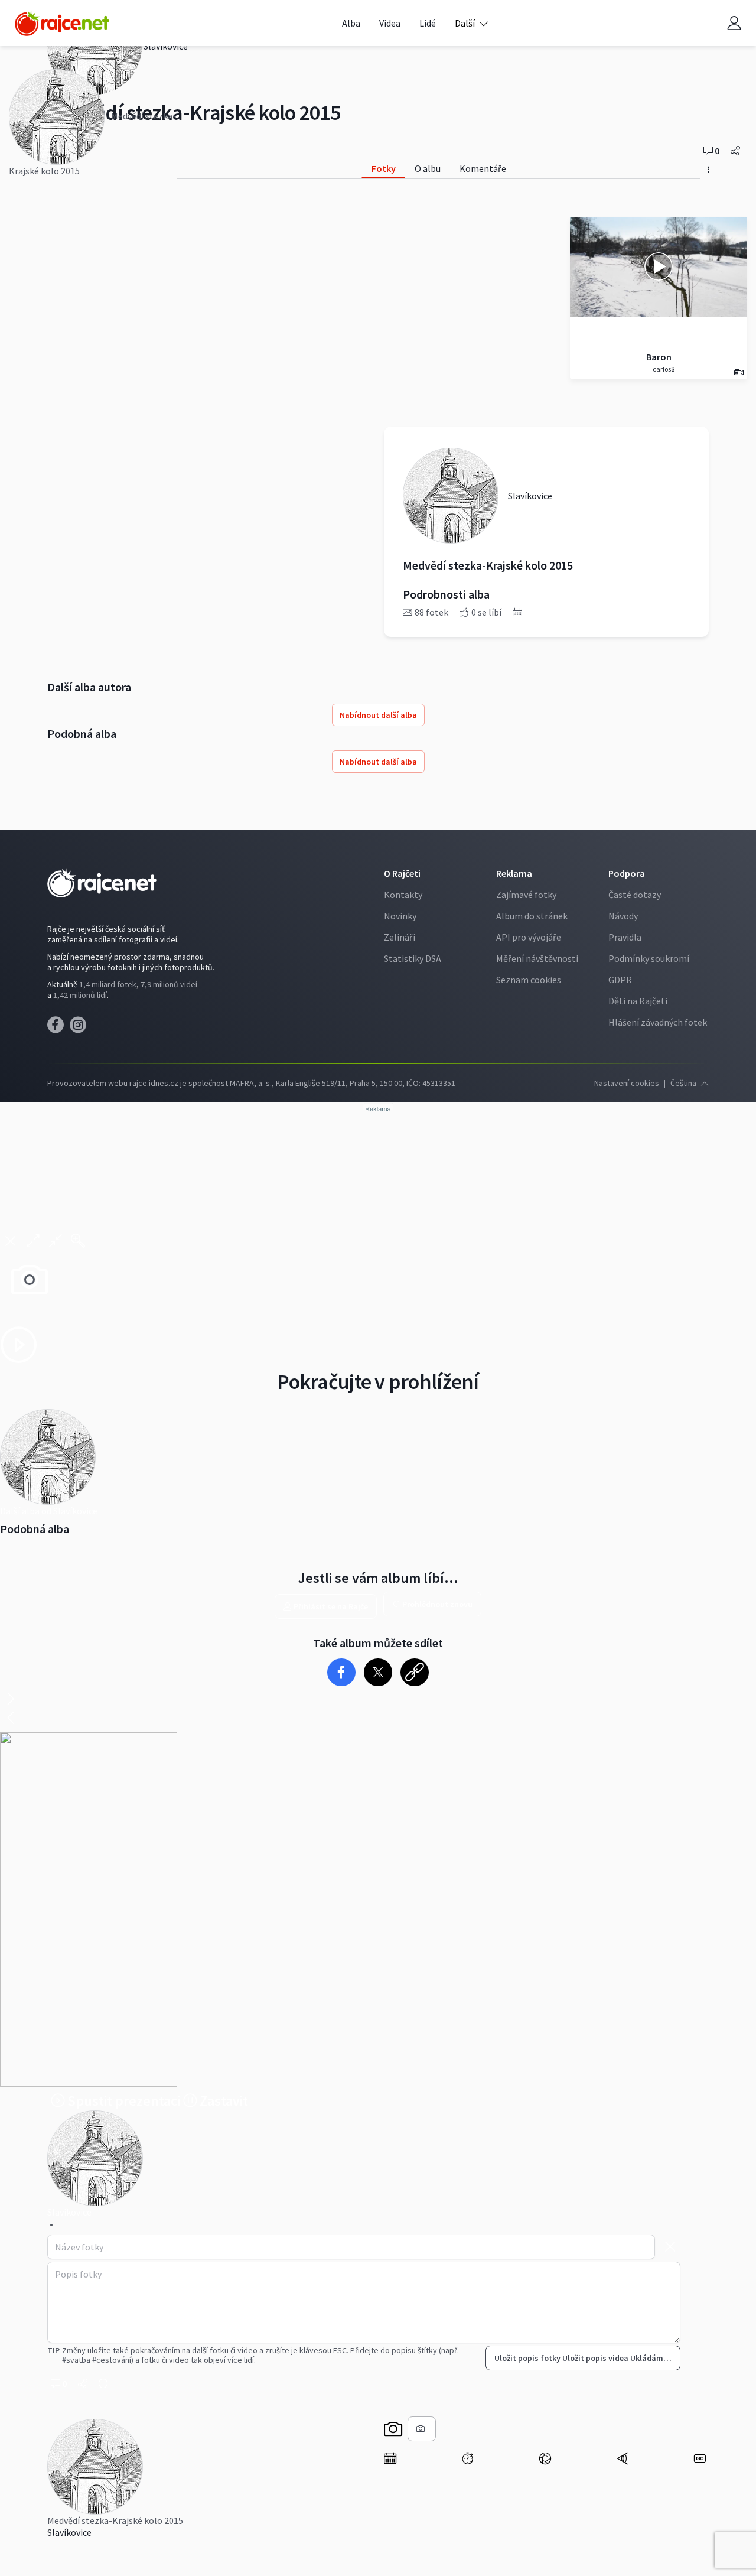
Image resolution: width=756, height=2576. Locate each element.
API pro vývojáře (529, 937)
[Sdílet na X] (378, 1672)
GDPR (620, 980)
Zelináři (400, 937)
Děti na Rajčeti (638, 1001)
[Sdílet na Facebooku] (342, 1672)
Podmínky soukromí (649, 958)
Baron (659, 357)
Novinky (400, 916)
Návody (623, 916)
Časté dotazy (635, 895)
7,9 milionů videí (169, 984)
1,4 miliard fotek (108, 984)
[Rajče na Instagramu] (80, 1028)
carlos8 (663, 369)
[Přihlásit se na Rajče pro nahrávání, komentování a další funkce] (734, 23)
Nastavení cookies (627, 1083)
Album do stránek (532, 916)
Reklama (514, 873)
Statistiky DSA (413, 958)
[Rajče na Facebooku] (58, 1028)
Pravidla (625, 937)
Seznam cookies (529, 980)
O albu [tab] (428, 168)
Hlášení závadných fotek (658, 1022)
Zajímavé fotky (526, 895)
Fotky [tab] (384, 168)
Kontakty (403, 895)
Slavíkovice (69, 2532)
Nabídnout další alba (378, 715)
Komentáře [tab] (483, 168)
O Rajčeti (402, 873)
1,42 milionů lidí (80, 995)
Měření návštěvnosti (537, 958)
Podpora (627, 873)
